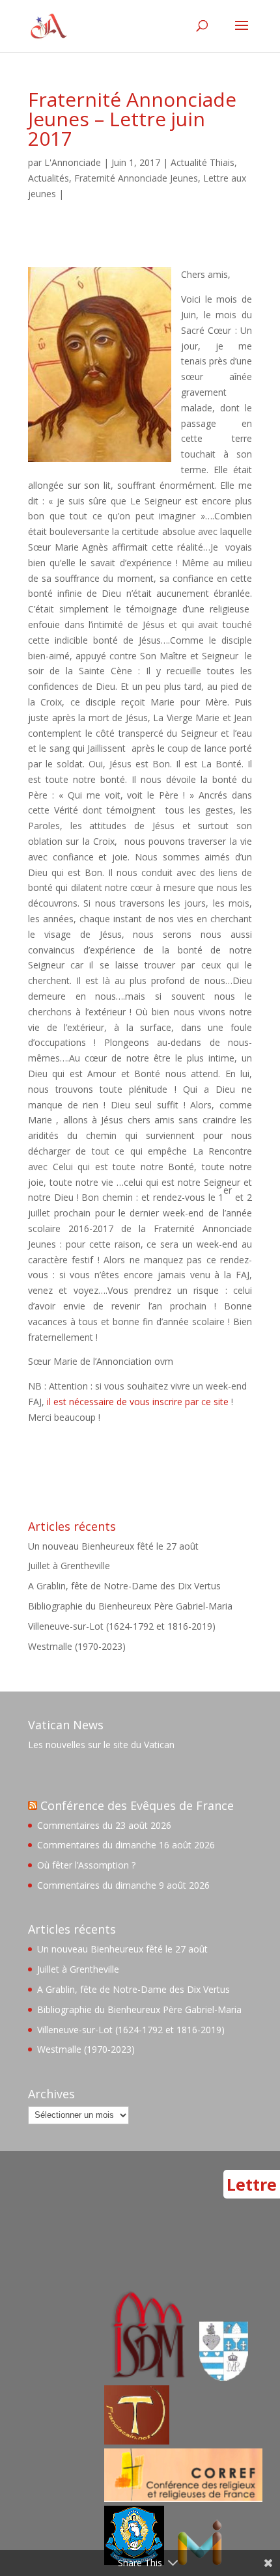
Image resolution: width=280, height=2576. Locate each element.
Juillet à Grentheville (69, 1566)
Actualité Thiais (203, 162)
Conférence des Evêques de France (137, 1805)
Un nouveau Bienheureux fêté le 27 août (113, 1546)
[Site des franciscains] (137, 2441)
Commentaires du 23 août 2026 (104, 1825)
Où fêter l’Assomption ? (86, 1865)
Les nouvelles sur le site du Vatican (101, 1745)
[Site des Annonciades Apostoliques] (224, 2377)
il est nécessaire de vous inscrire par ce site (136, 1402)
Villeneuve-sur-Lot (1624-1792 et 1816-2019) (122, 1626)
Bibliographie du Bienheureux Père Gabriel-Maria (130, 1606)
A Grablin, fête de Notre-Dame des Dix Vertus (124, 1586)
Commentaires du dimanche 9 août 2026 (123, 1885)
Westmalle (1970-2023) (77, 1646)
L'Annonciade (73, 162)
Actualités (49, 178)
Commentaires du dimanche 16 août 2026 (126, 1845)
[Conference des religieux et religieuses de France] (183, 2498)
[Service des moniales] (146, 2377)
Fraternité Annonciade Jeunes (136, 178)
